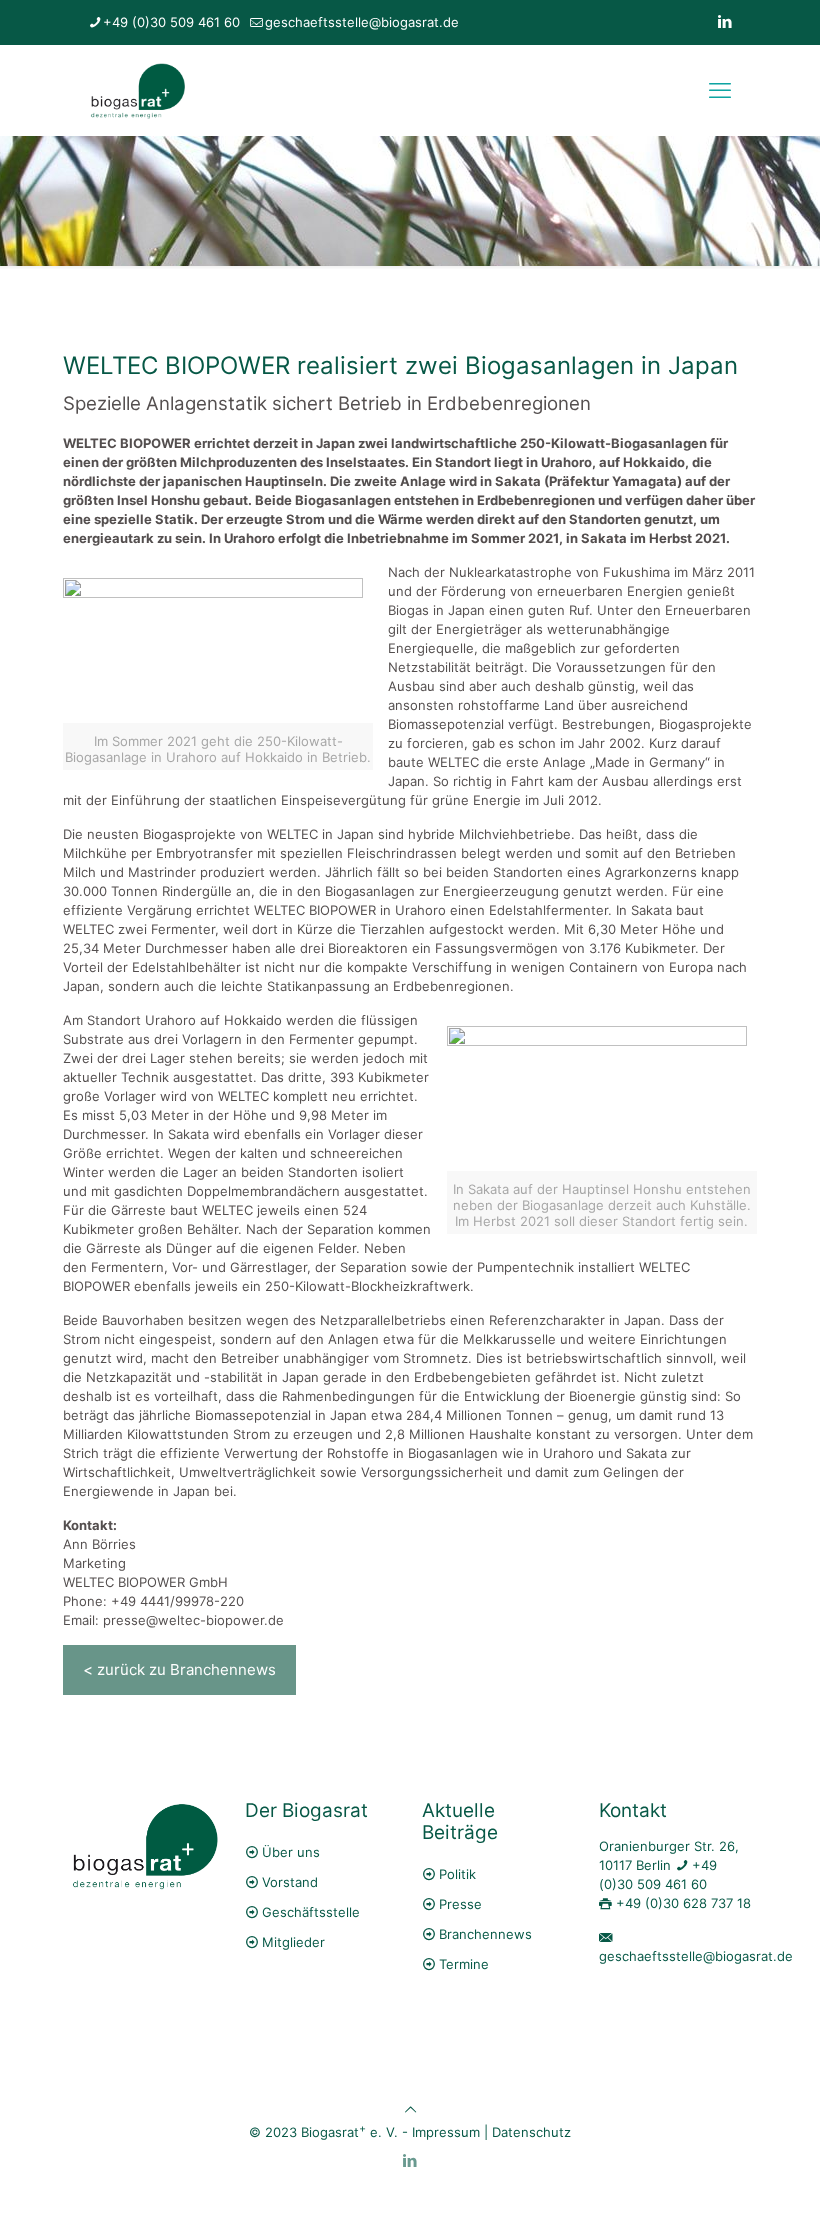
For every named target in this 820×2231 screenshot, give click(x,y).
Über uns (291, 1852)
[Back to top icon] (410, 2109)
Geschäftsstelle (311, 1912)
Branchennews (485, 1934)
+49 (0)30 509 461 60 (171, 22)
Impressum (446, 2132)
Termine (464, 1964)
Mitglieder (293, 1942)
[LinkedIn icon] (724, 21)
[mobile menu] (720, 90)
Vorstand (290, 1882)
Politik (457, 1874)
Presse (460, 1904)
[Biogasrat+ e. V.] (137, 90)
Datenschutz (531, 2132)
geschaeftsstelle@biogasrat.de (362, 22)
